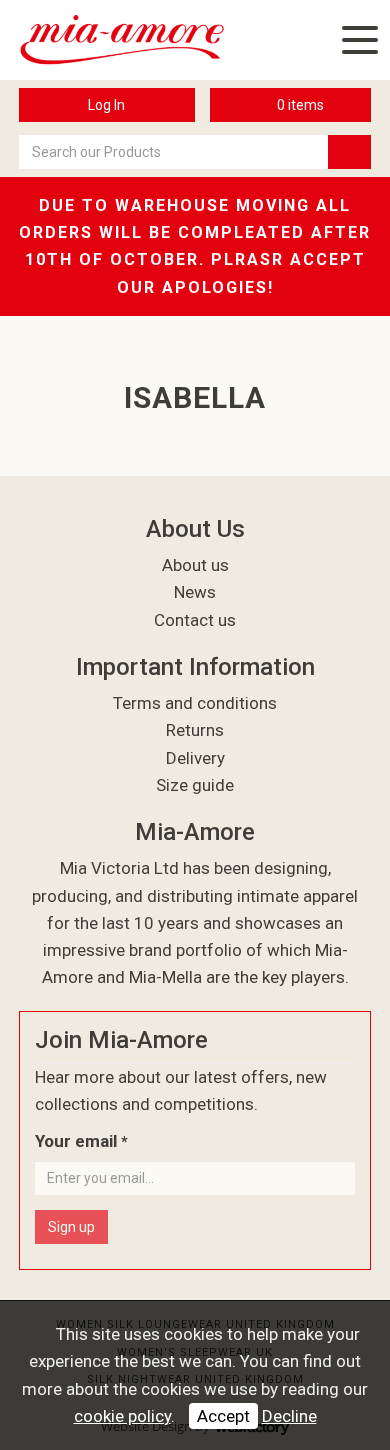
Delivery (195, 758)
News (195, 592)
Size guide (195, 785)
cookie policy (122, 1416)
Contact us (195, 620)
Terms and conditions (195, 703)
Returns (195, 730)
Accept (223, 1416)
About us (195, 565)
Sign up (71, 1227)
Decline (289, 1416)
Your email (81, 1141)
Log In (106, 105)
